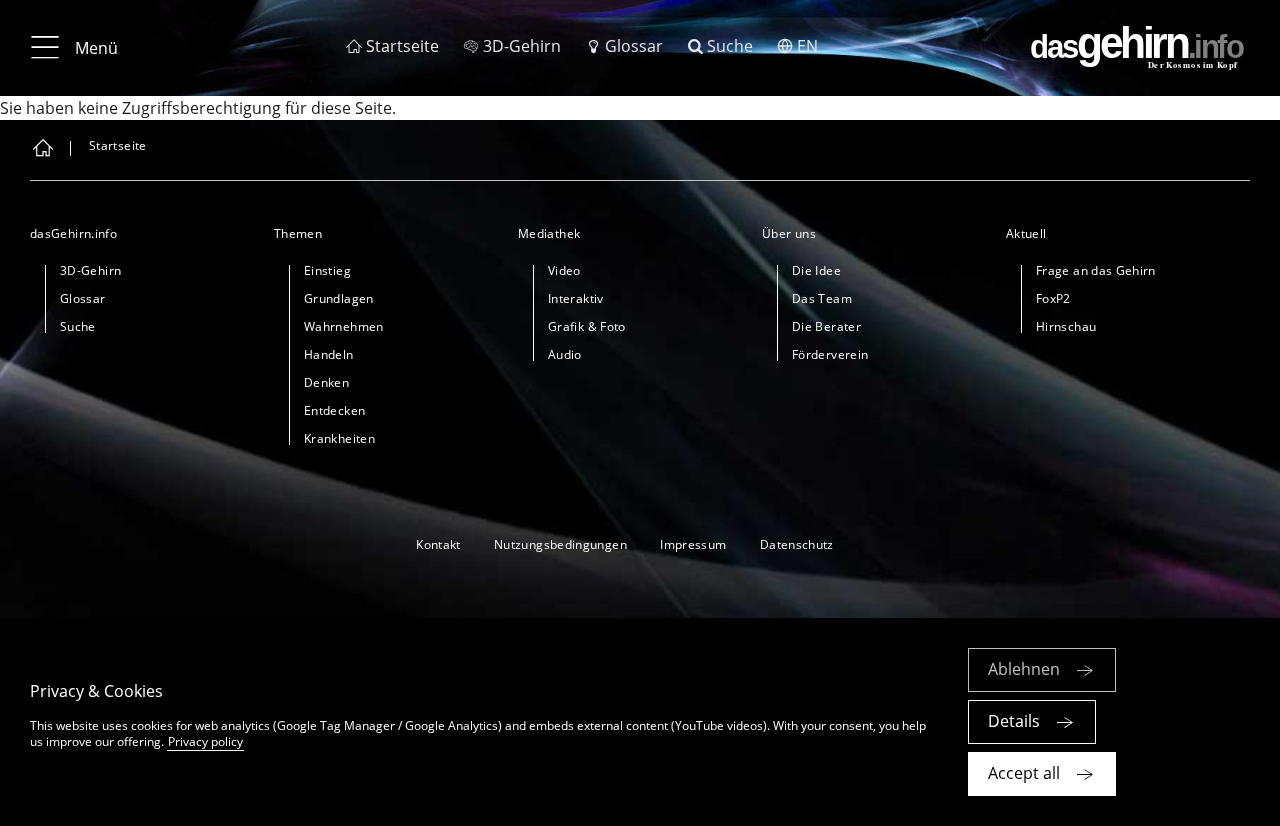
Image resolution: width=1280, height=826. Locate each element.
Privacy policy (205, 741)
